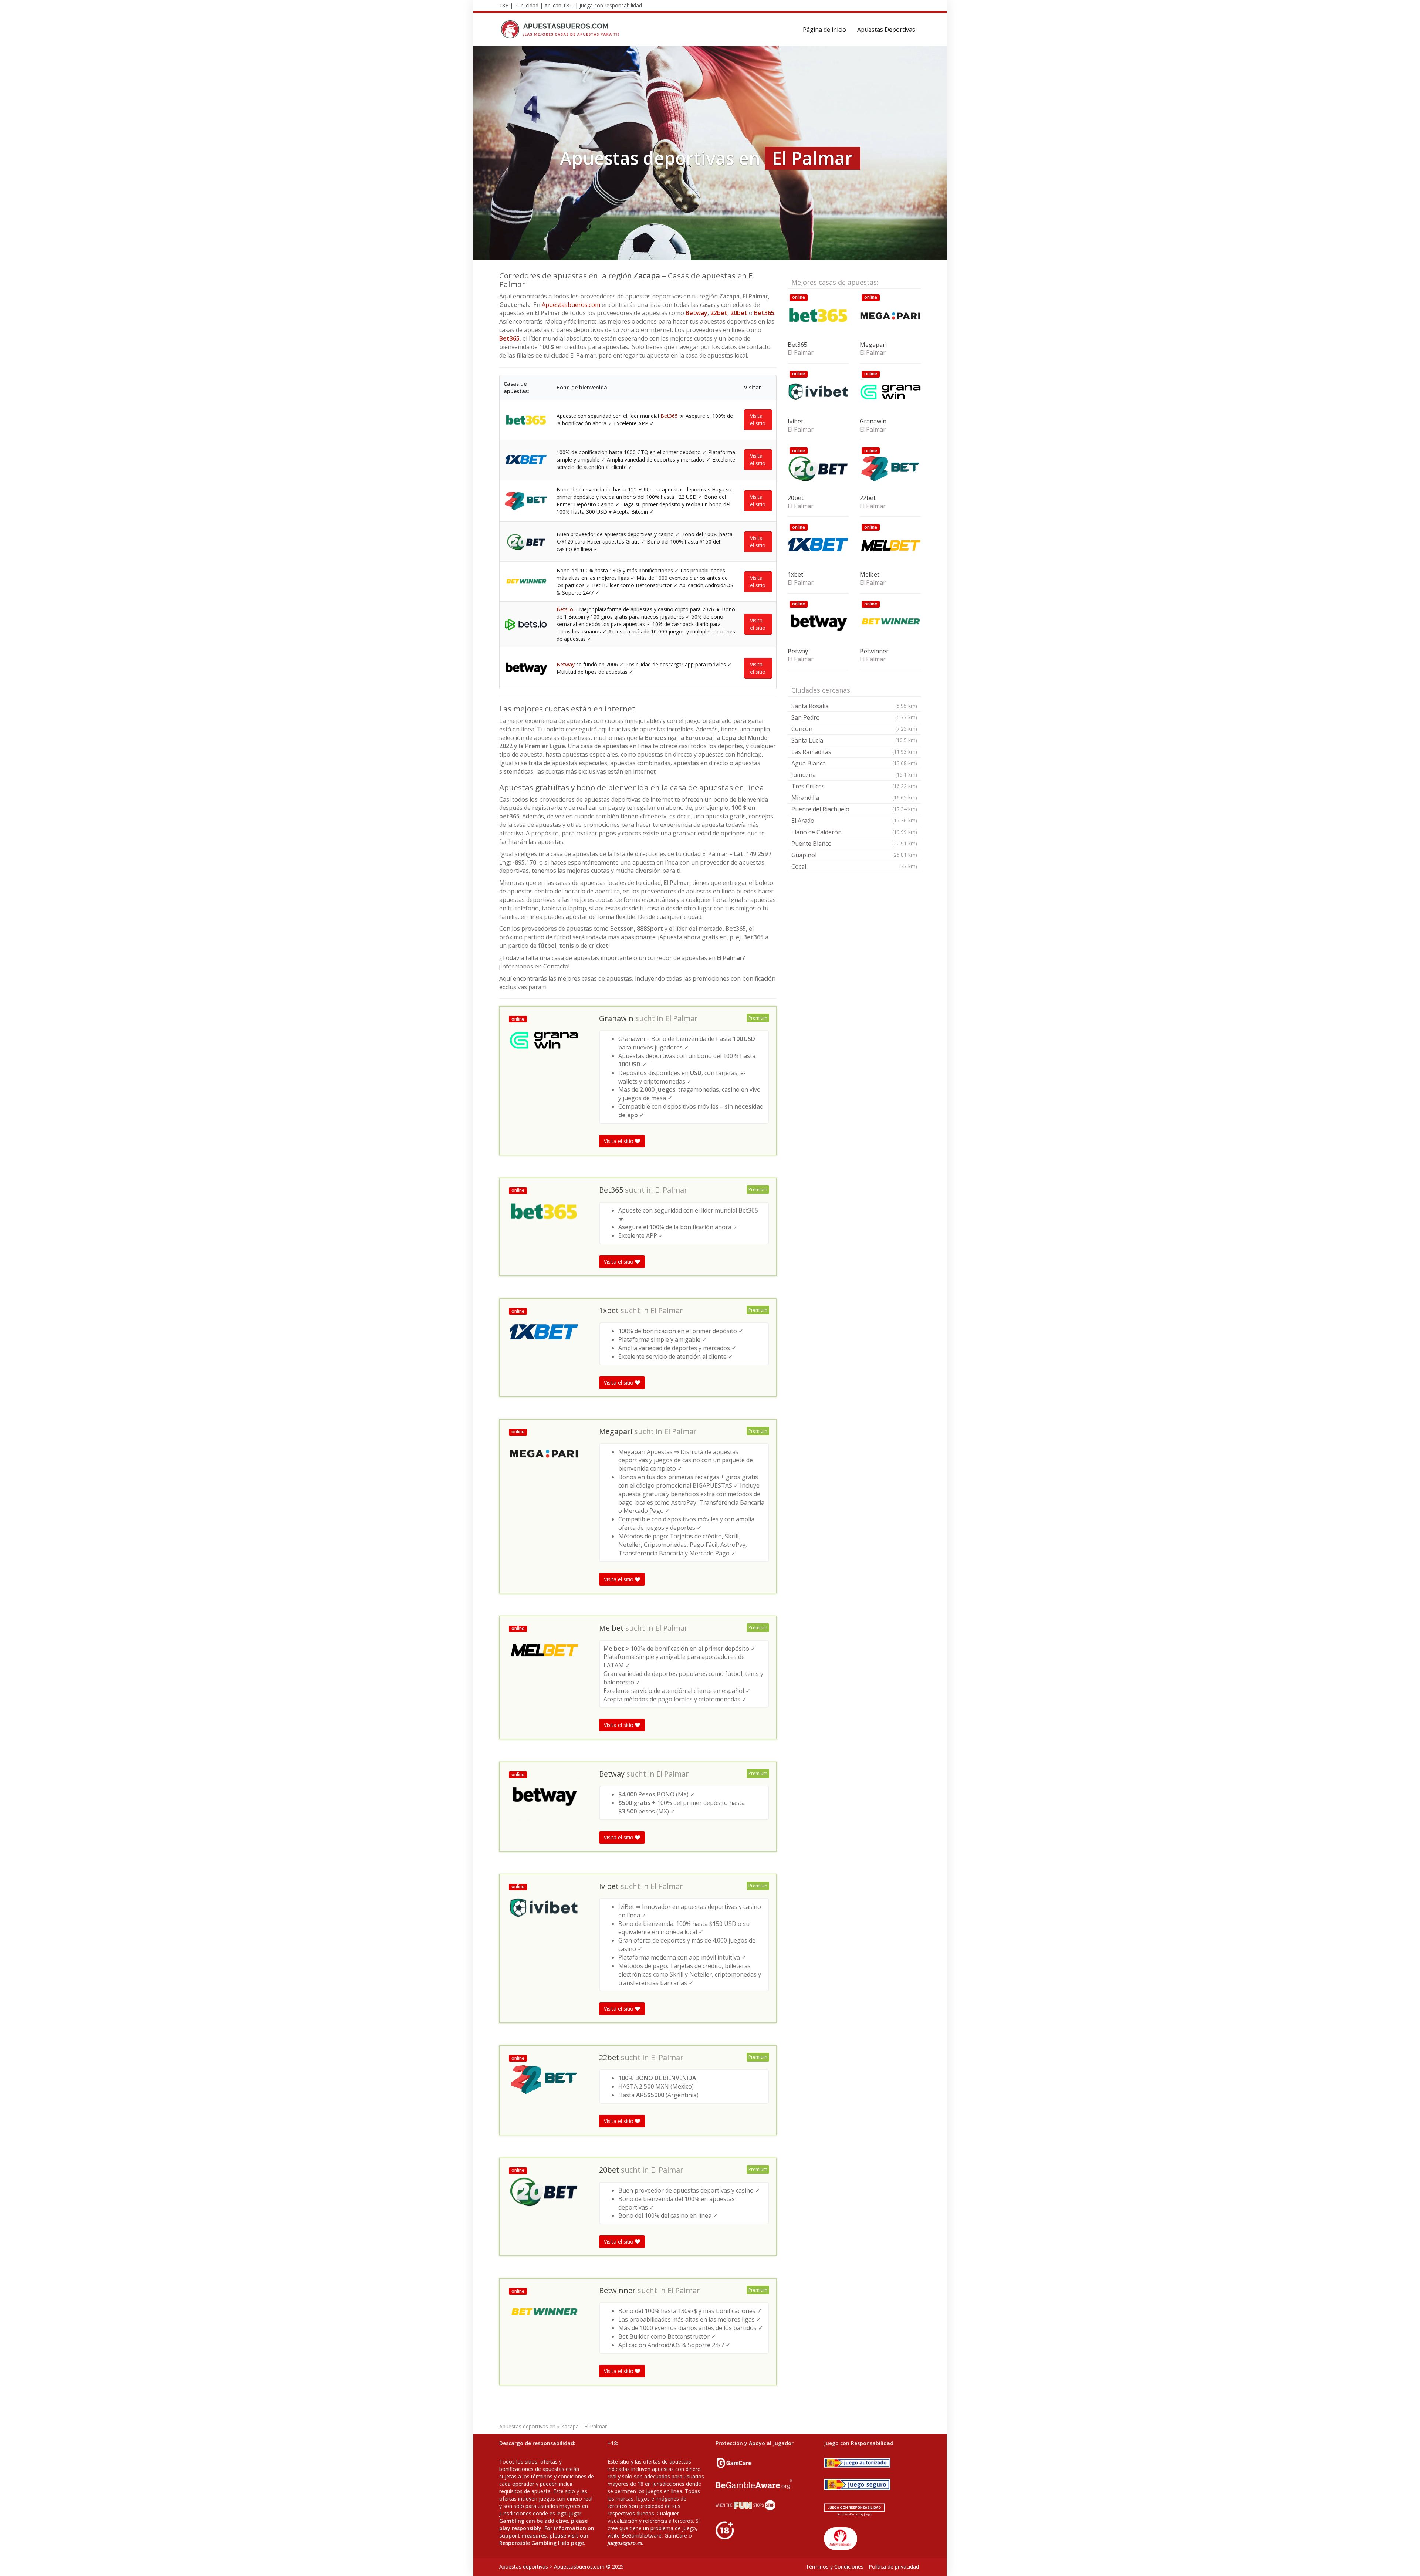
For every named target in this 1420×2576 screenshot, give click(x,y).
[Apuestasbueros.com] (562, 30)
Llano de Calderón (854, 832)
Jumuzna (854, 775)
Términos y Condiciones (835, 2567)
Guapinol (854, 855)
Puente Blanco (854, 844)
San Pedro (854, 717)
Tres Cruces (854, 786)
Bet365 (764, 313)
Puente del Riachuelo (854, 809)
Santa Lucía (854, 740)
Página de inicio (824, 30)
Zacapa (570, 2426)
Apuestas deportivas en (527, 2426)
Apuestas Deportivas (886, 30)
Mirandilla (854, 798)
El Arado (854, 821)
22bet (719, 313)
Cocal (854, 866)
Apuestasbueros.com (571, 305)
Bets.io (565, 609)
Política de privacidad (894, 2567)
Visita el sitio (758, 420)
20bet (739, 313)
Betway (697, 313)
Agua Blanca (854, 763)
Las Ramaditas (854, 752)
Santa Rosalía (854, 706)
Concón (854, 729)
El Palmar (682, 1018)
